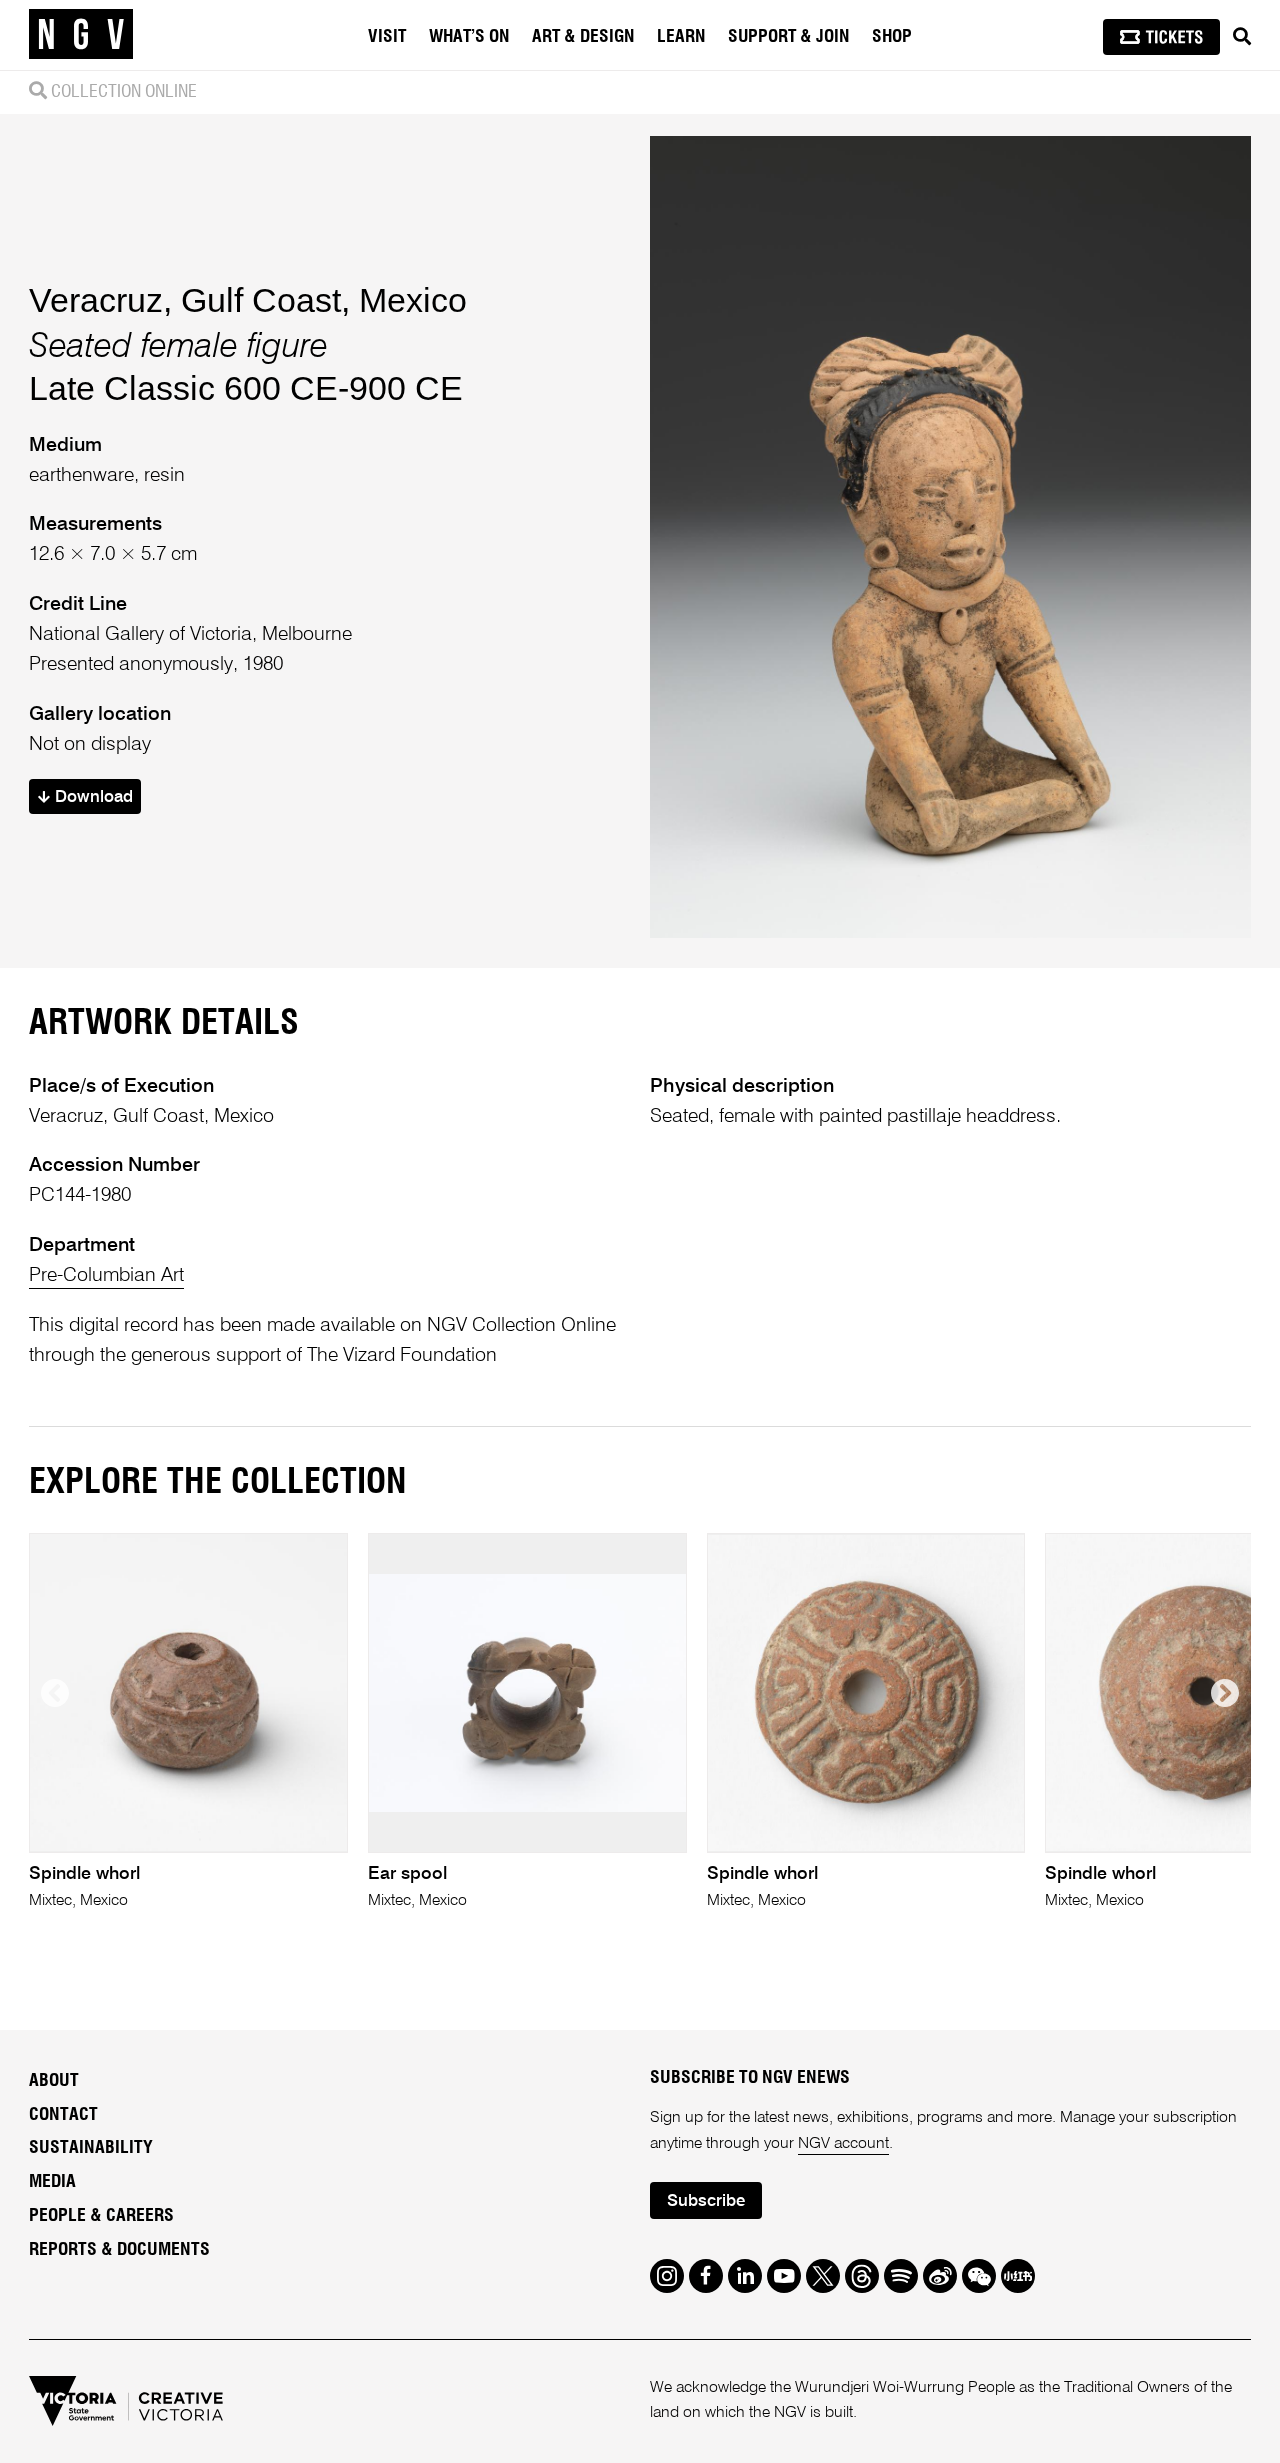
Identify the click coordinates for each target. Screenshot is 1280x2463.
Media (52, 2182)
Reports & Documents (119, 2250)
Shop (892, 37)
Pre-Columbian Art (106, 1275)
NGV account (843, 2144)
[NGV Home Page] (81, 35)
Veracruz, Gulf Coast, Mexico (248, 300)
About (54, 2081)
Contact (63, 2115)
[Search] (1242, 37)
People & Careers (101, 2216)
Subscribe (706, 2201)
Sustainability (91, 2148)
